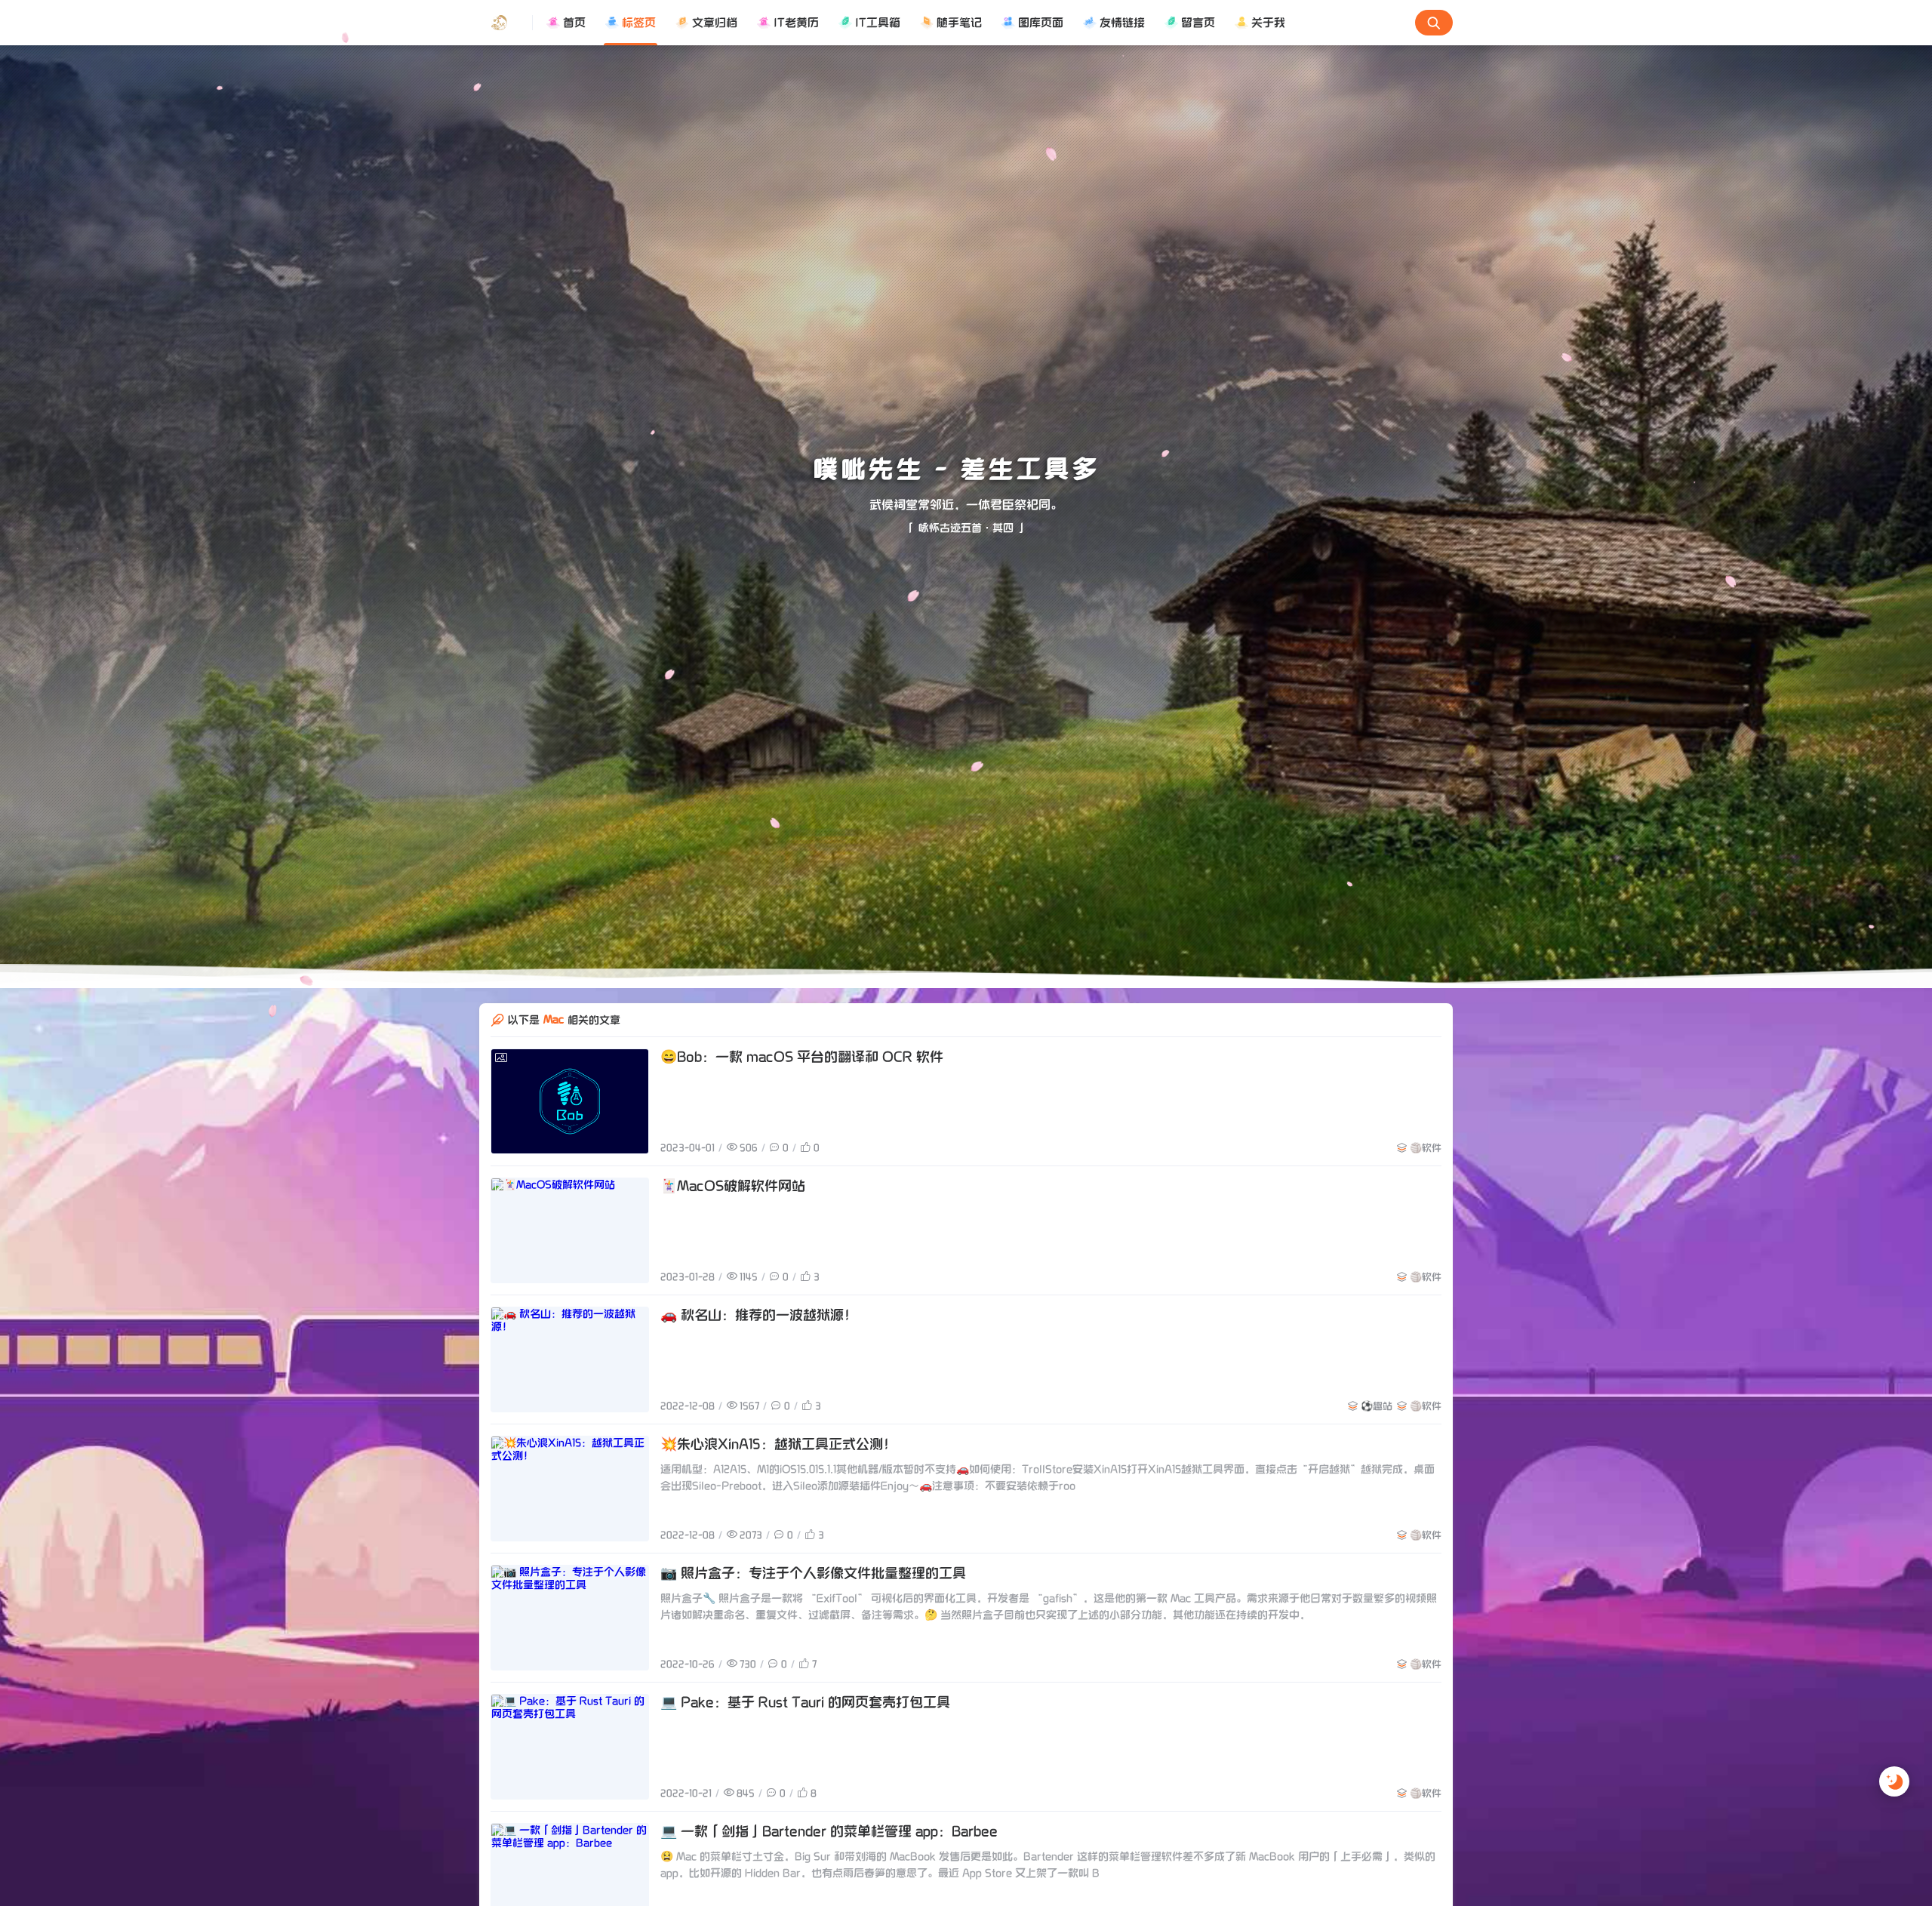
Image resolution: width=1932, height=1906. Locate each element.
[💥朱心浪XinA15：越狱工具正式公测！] (570, 1489)
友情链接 (1122, 23)
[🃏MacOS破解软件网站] (570, 1230)
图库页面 (1041, 23)
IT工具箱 (878, 23)
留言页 (1198, 23)
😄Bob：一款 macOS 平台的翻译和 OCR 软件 (802, 1057)
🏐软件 (1426, 1147)
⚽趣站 (1377, 1406)
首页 (574, 23)
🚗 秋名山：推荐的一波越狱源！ (759, 1315)
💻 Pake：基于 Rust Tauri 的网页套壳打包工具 (805, 1703)
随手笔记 (959, 23)
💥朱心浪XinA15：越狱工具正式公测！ (778, 1444)
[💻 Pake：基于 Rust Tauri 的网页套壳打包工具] (570, 1747)
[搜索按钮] (1434, 23)
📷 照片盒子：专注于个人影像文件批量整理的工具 (813, 1573)
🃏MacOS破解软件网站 (733, 1186)
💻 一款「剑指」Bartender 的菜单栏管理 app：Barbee (829, 1832)
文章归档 (715, 23)
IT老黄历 (796, 23)
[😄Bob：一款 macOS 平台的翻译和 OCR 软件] (570, 1101)
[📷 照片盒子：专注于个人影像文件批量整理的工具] (570, 1618)
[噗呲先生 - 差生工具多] (506, 23)
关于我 (1268, 23)
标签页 (639, 23)
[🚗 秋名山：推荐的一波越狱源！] (570, 1359)
